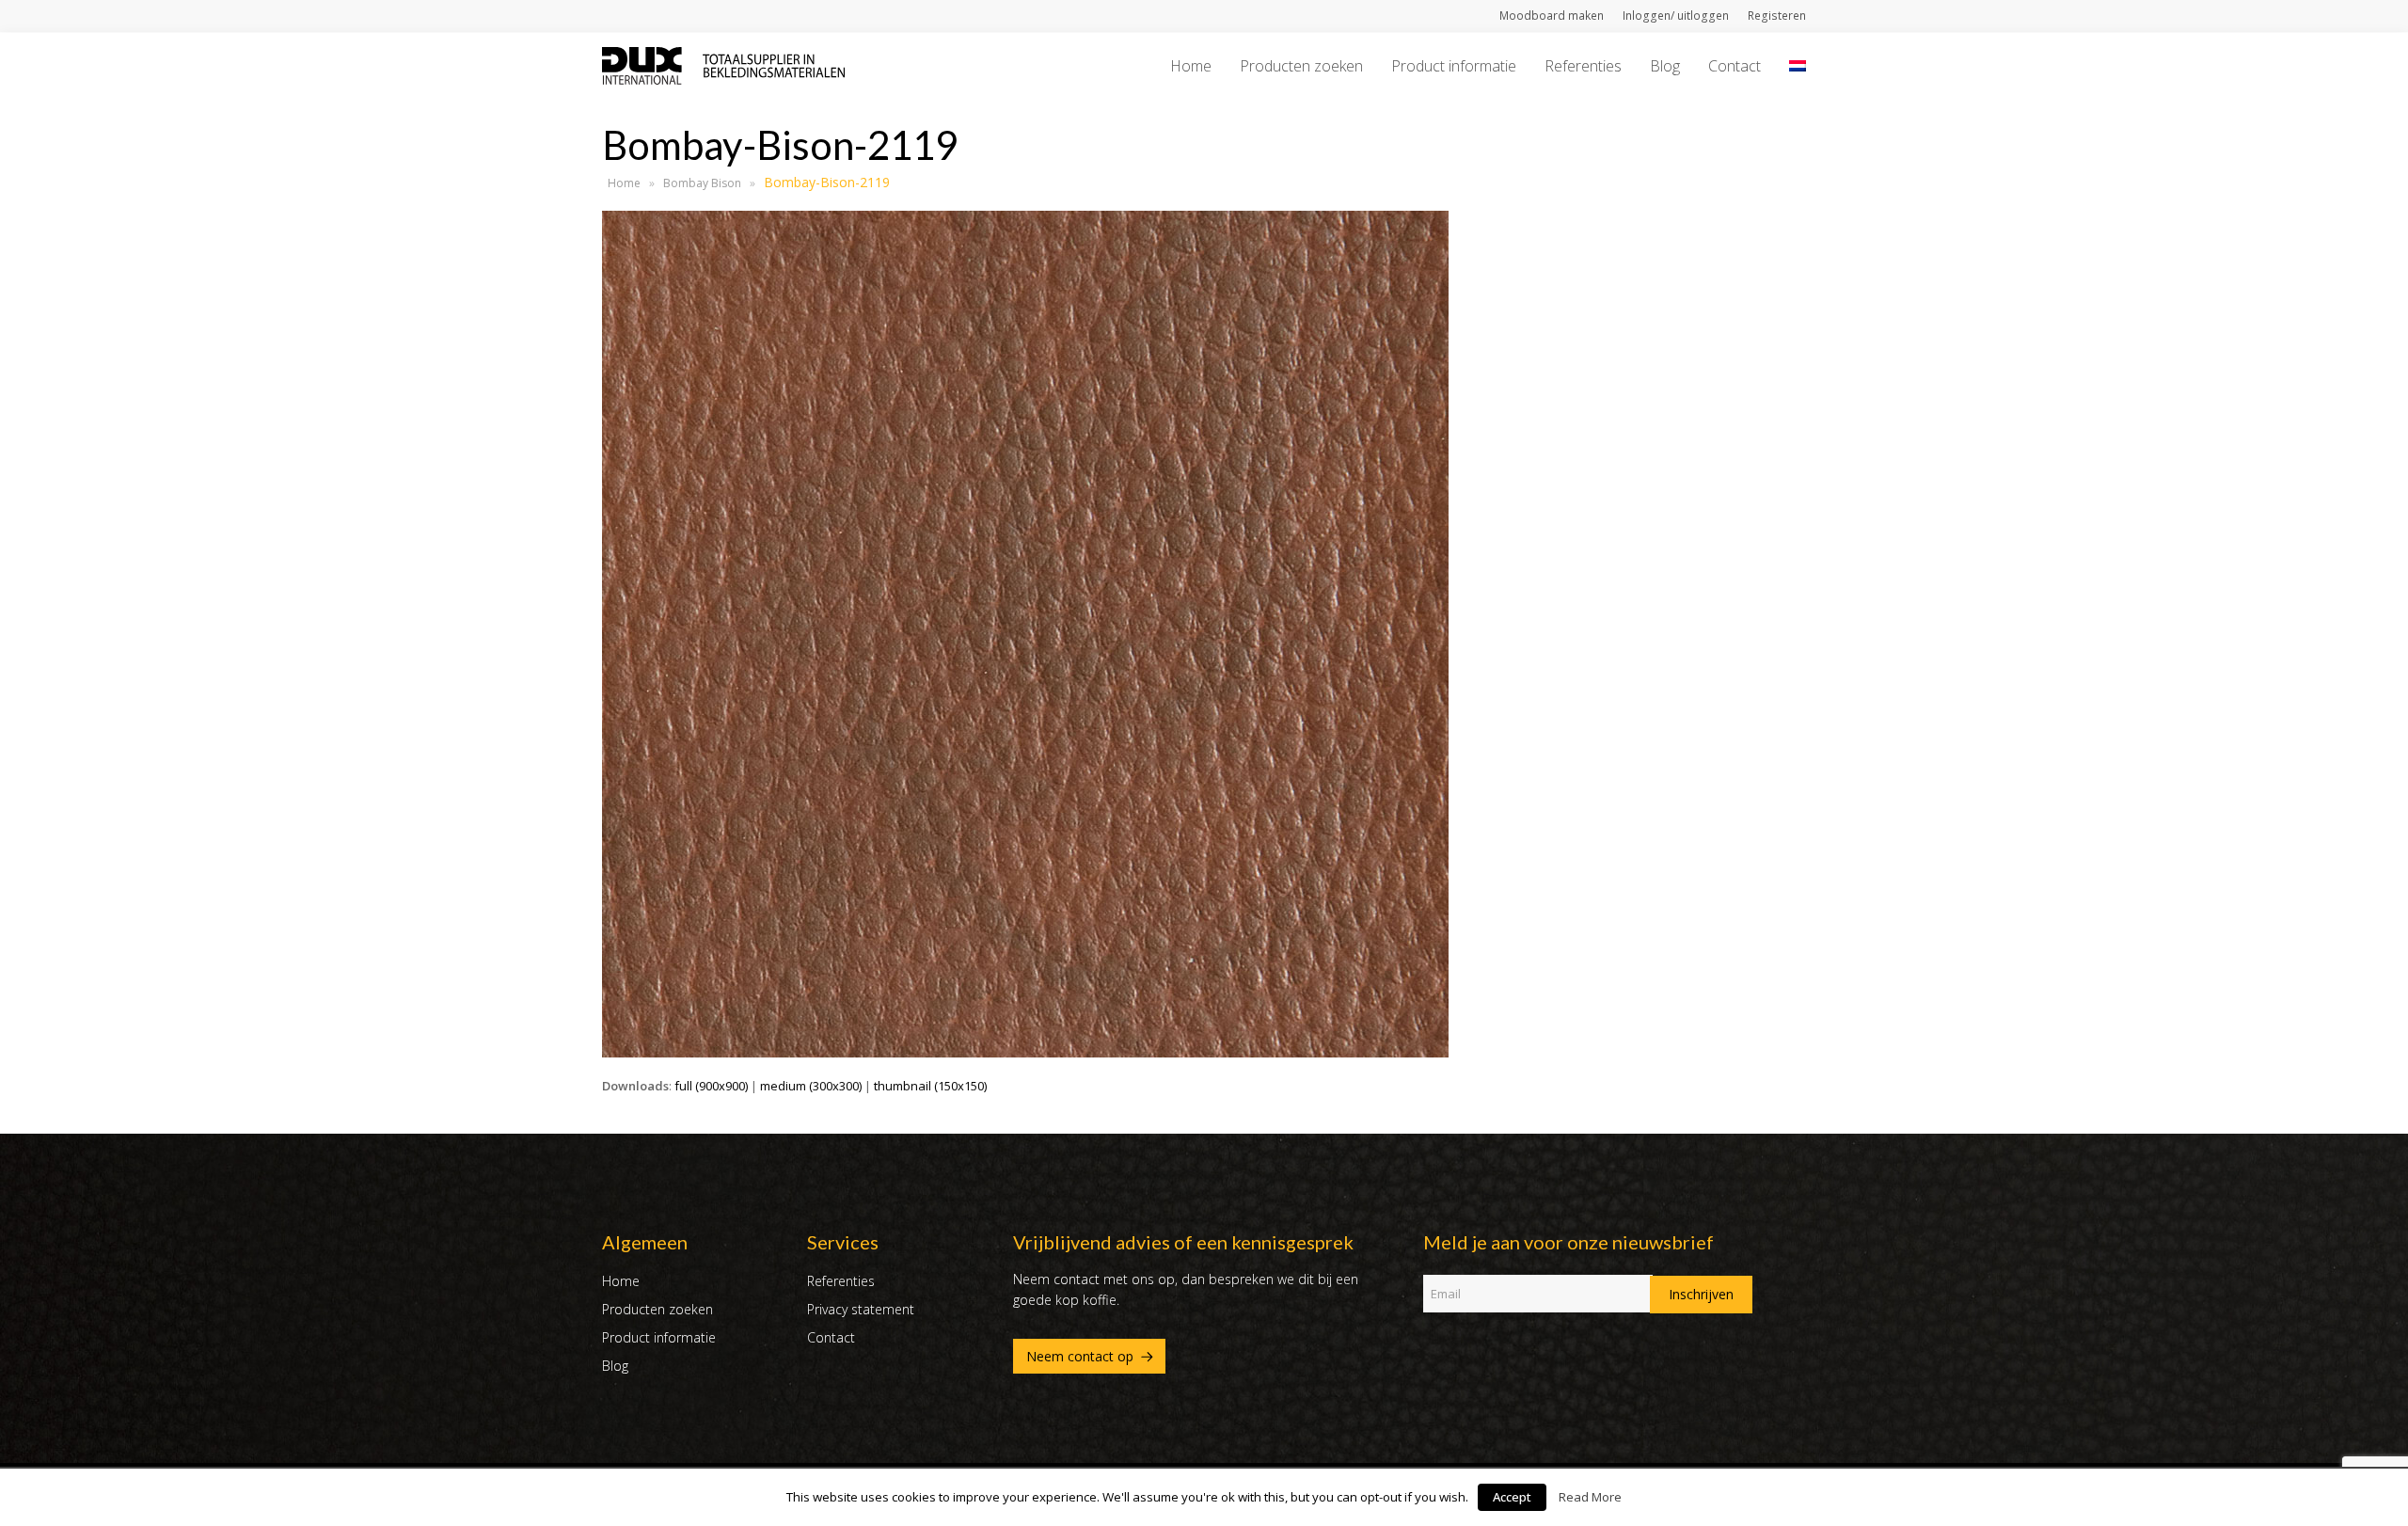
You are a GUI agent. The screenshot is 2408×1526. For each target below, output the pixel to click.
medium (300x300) (811, 1086)
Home (624, 183)
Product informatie (659, 1337)
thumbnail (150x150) (930, 1086)
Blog (615, 1366)
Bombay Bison (702, 183)
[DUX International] (723, 64)
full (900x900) (711, 1086)
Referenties (841, 1281)
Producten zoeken (657, 1309)
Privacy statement (861, 1309)
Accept (1512, 1497)
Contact (831, 1337)
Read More (1590, 1497)
